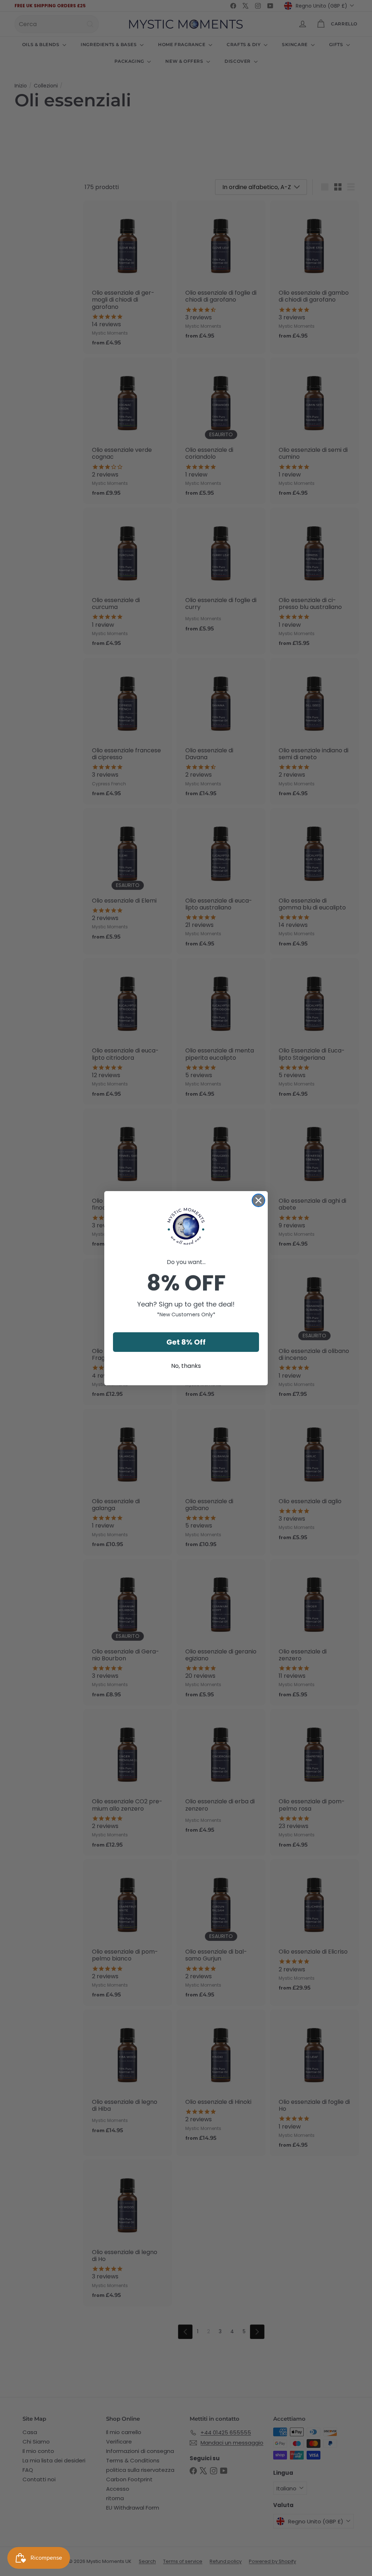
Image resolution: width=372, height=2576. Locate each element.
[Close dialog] (258, 1200)
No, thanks (186, 1366)
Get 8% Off (186, 1342)
